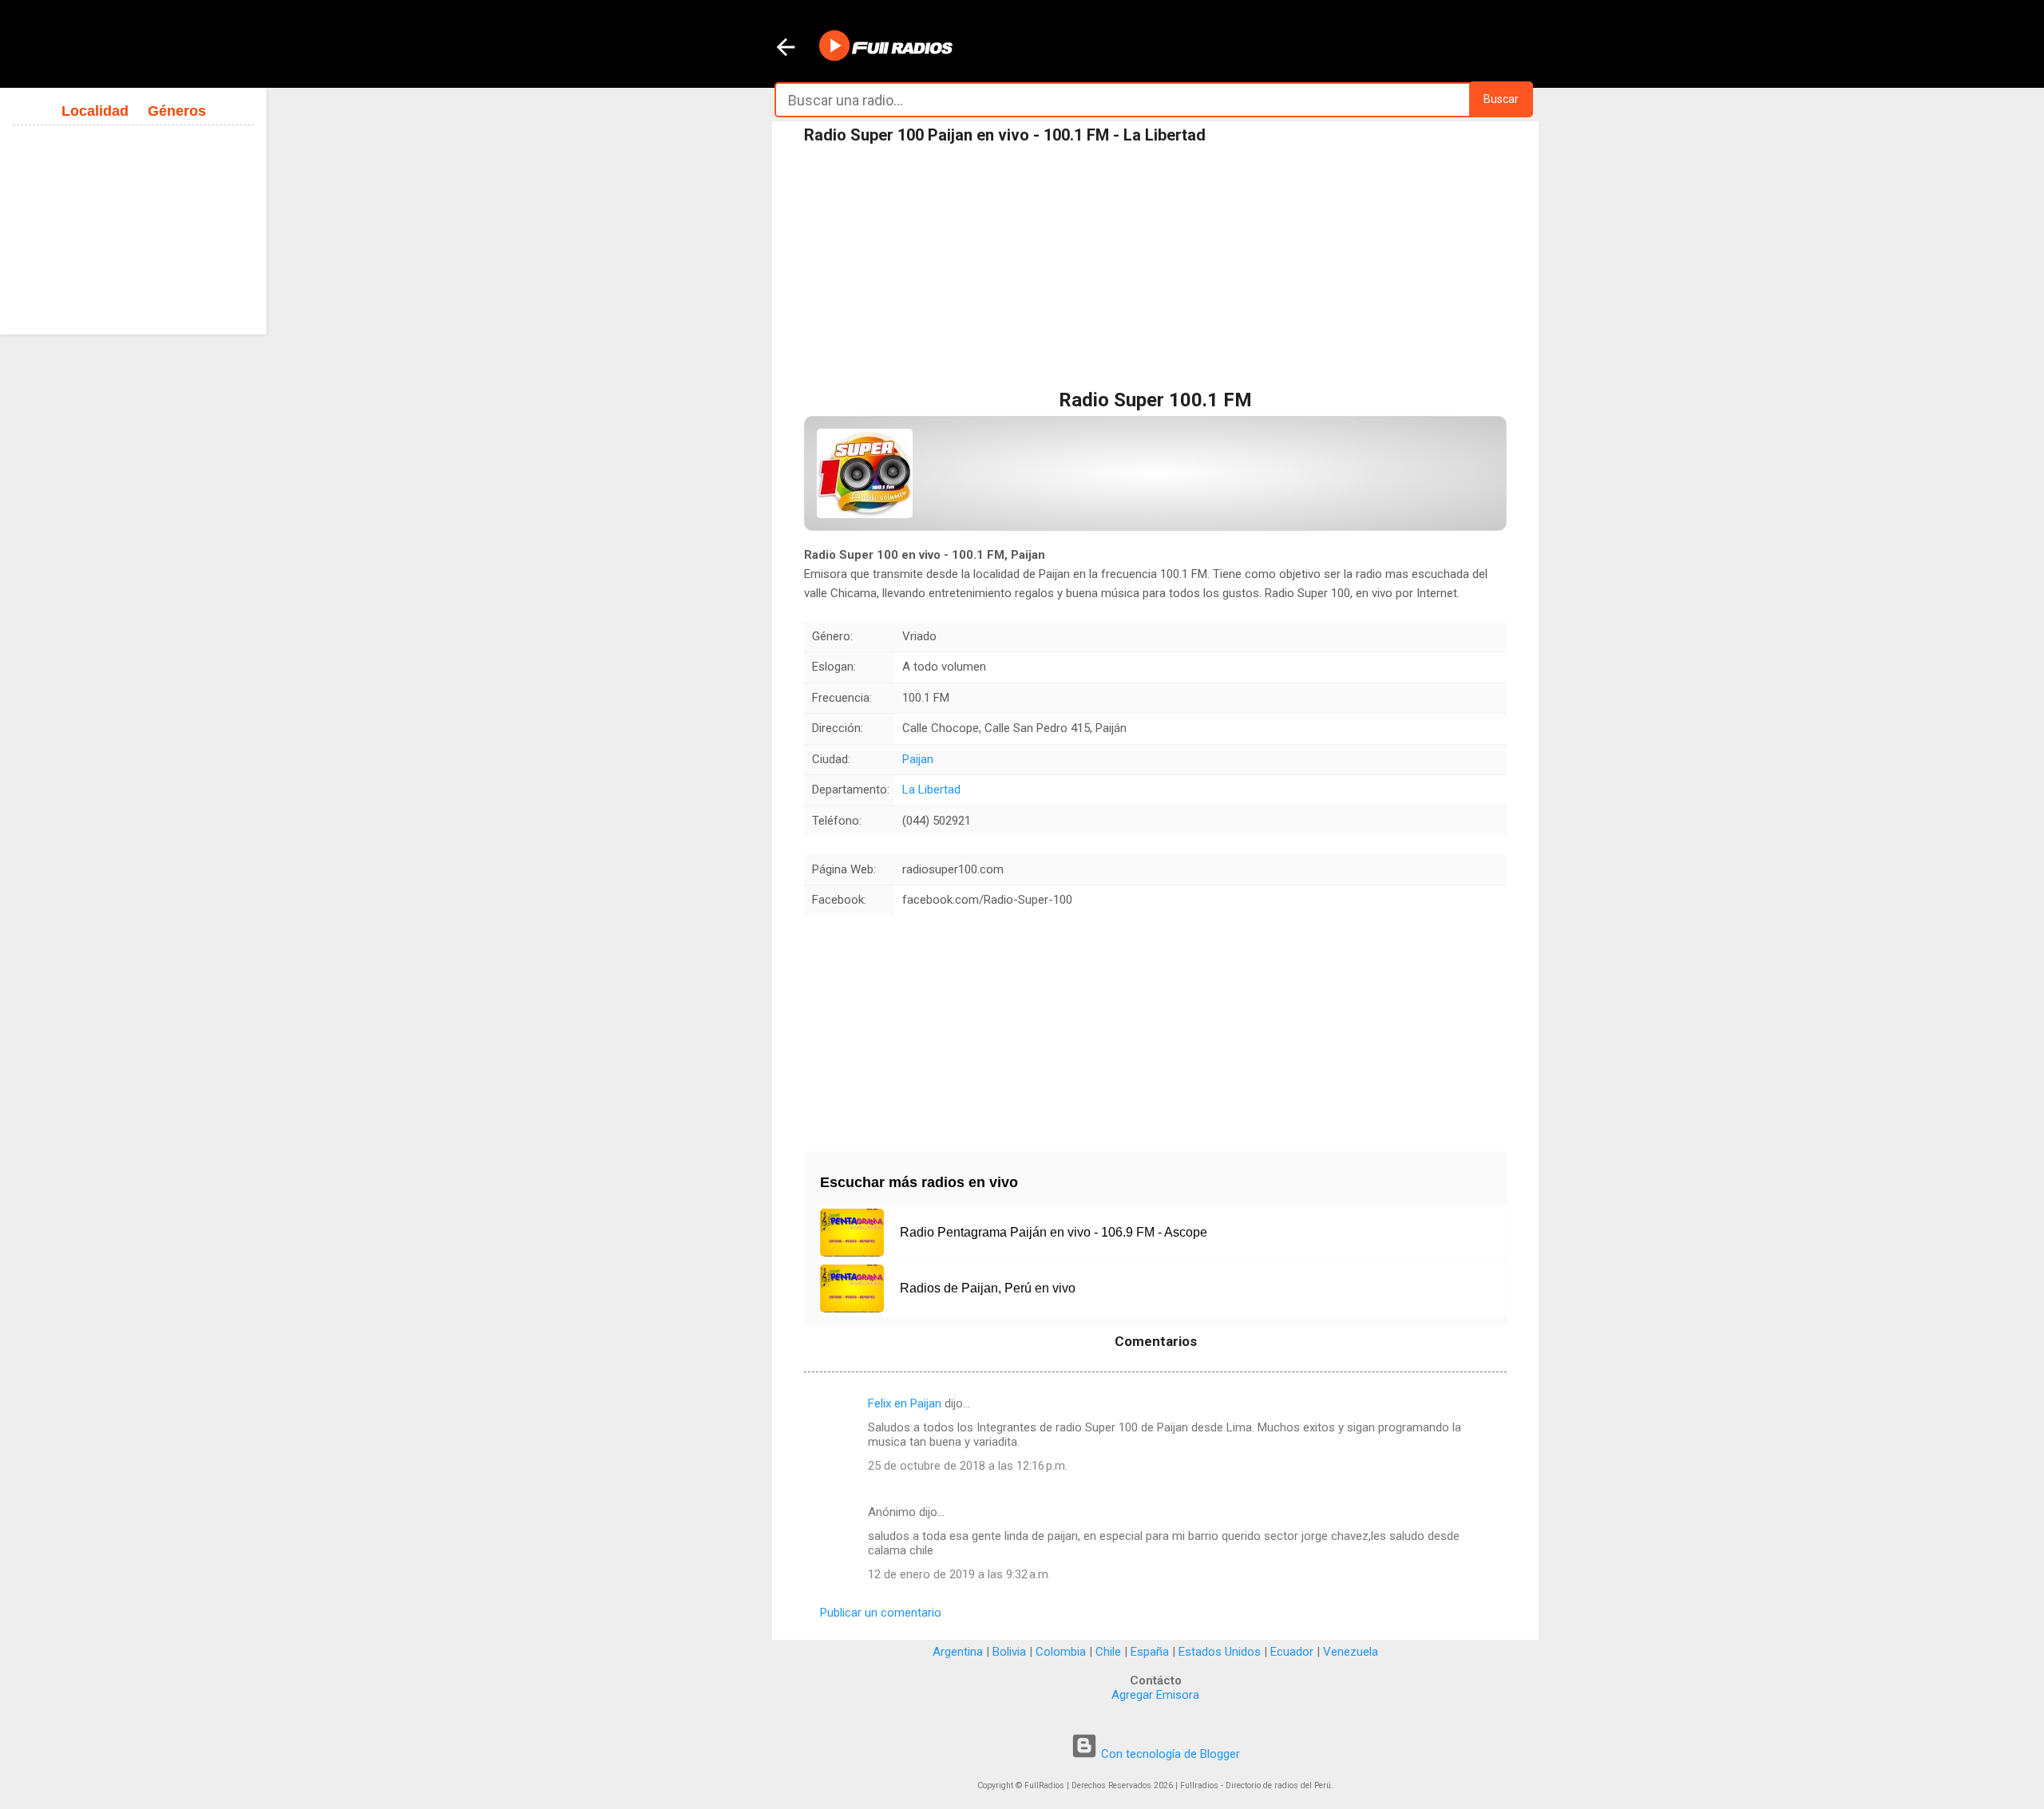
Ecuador (1292, 1652)
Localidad (95, 111)
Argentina (958, 1652)
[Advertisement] (1155, 271)
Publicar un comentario (881, 1613)
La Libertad (931, 790)
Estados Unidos (1220, 1652)
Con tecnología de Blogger (1169, 1754)
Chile (1108, 1652)
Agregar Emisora (1155, 1695)
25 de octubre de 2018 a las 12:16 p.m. (968, 1466)
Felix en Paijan (905, 1403)
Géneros (177, 111)
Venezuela (1351, 1652)
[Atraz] (786, 49)
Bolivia (1009, 1652)
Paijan (918, 759)
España (1150, 1652)
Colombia (1061, 1652)
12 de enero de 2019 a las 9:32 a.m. (959, 1574)
